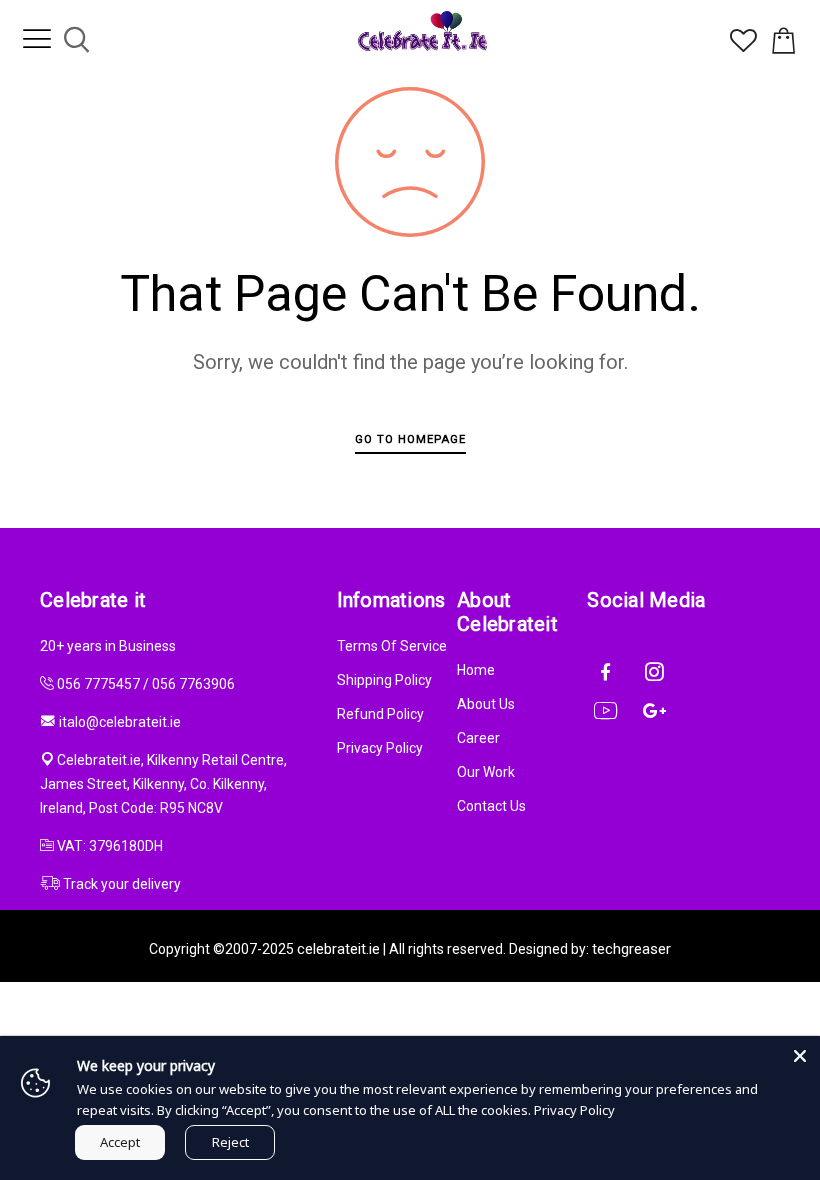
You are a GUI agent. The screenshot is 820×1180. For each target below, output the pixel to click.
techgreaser (631, 949)
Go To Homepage (410, 439)
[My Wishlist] (743, 47)
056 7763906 (193, 684)
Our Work (486, 772)
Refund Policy (380, 714)
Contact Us (491, 806)
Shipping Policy (384, 680)
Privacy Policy (380, 748)
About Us (486, 704)
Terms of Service (392, 646)
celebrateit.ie (338, 949)
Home (476, 670)
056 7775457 (98, 684)
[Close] (800, 1056)
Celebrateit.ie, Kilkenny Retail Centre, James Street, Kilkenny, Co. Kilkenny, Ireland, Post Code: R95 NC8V (163, 784)
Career (478, 738)
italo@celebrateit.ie (120, 722)
